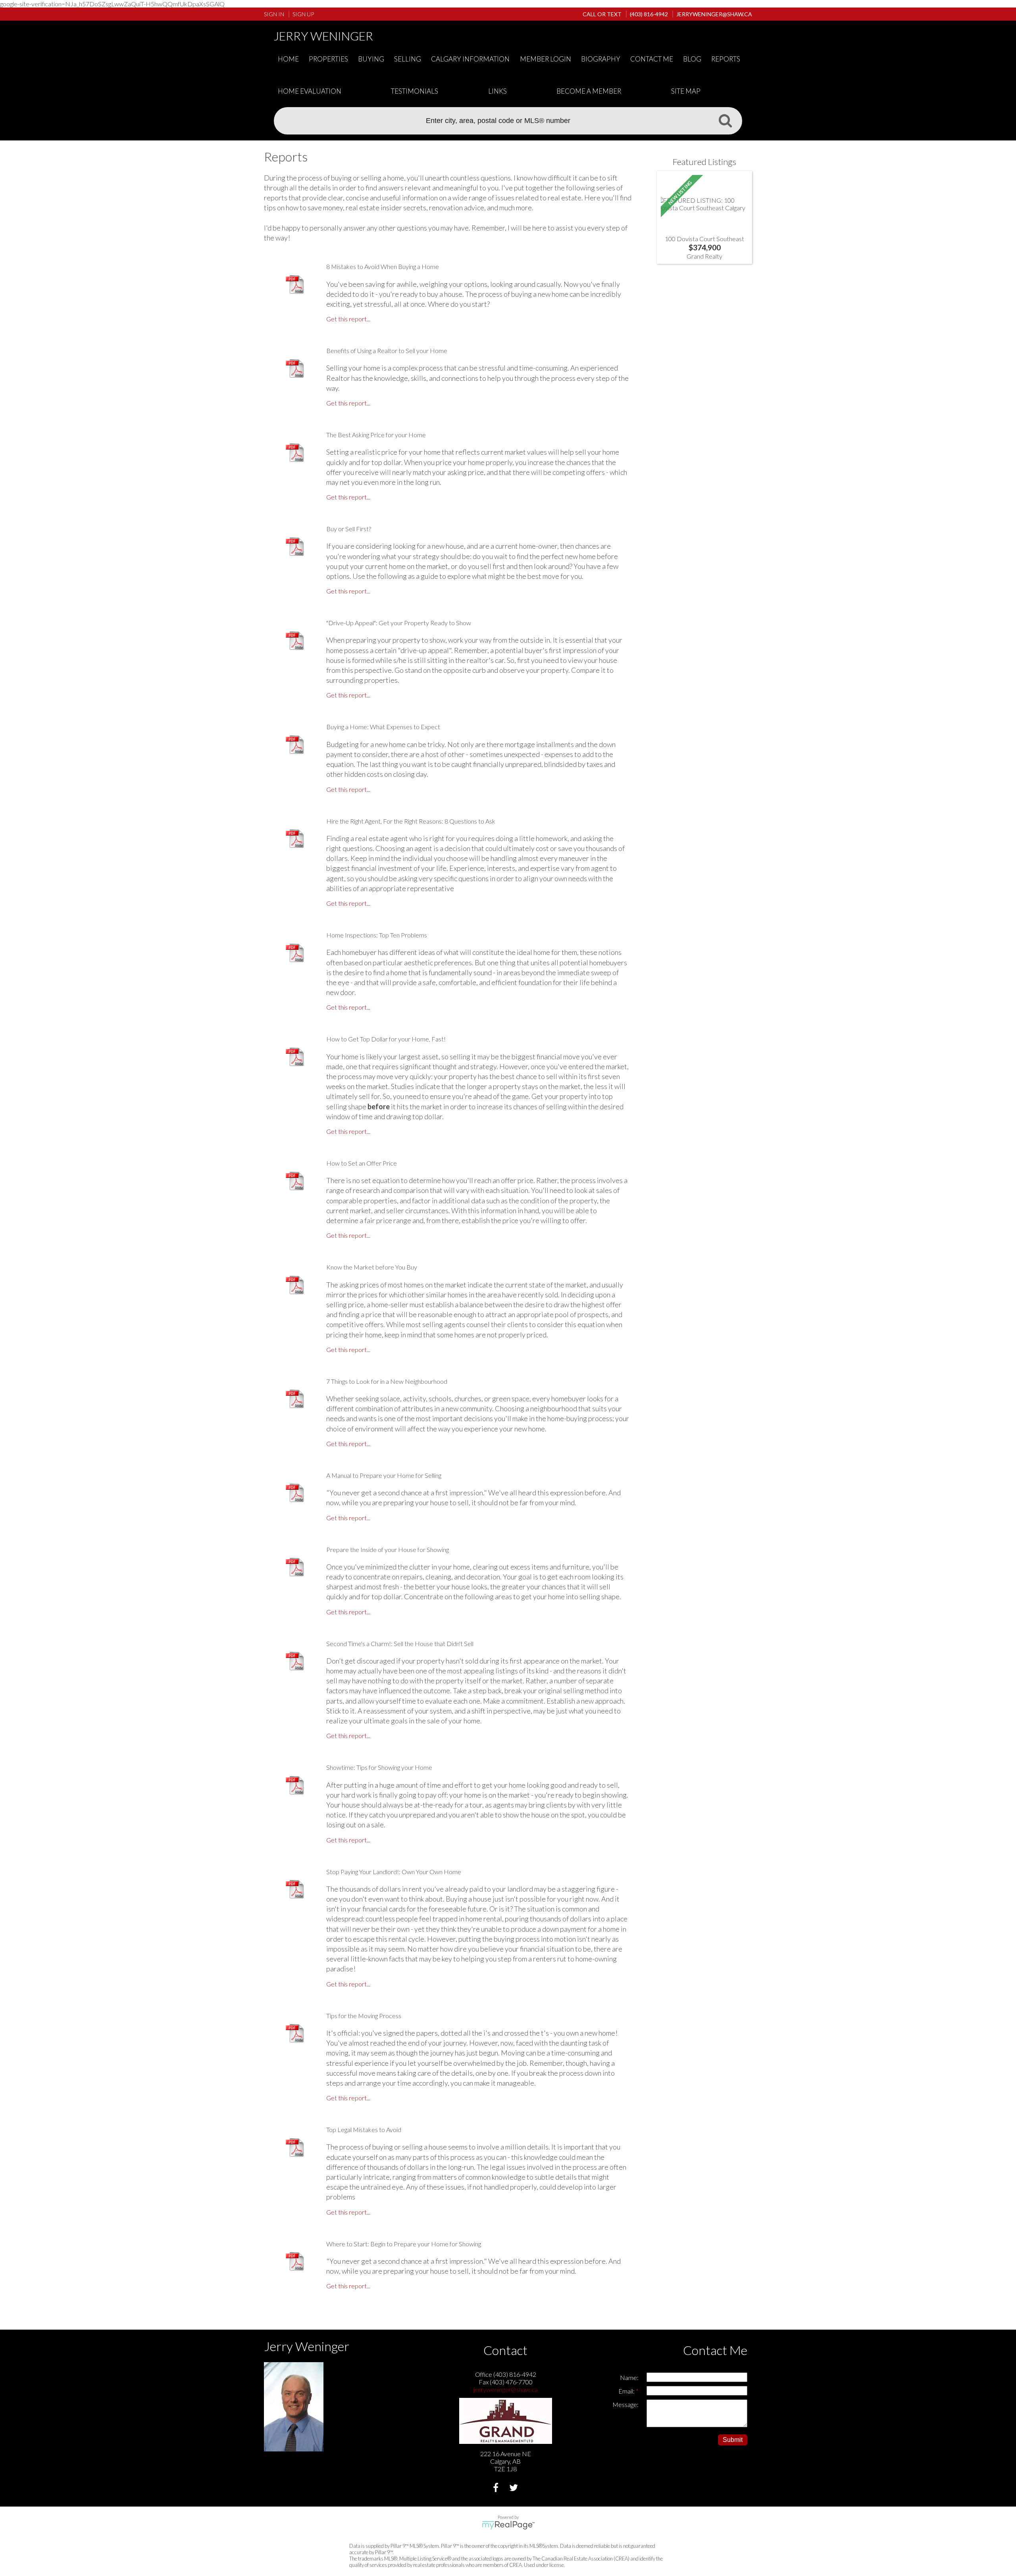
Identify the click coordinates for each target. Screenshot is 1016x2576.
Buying (371, 59)
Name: (629, 2377)
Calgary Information (470, 59)
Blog (692, 59)
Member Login (546, 59)
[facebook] (497, 2489)
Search (725, 120)
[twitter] (515, 2489)
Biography (601, 59)
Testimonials (415, 91)
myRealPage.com (508, 2525)
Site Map (686, 91)
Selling (408, 59)
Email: (627, 2391)
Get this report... (348, 319)
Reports (726, 59)
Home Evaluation (310, 91)
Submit (733, 2440)
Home (288, 59)
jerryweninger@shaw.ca (506, 2389)
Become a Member (589, 91)
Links (497, 91)
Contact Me (652, 59)
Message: (625, 2404)
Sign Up (303, 14)
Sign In (274, 14)
